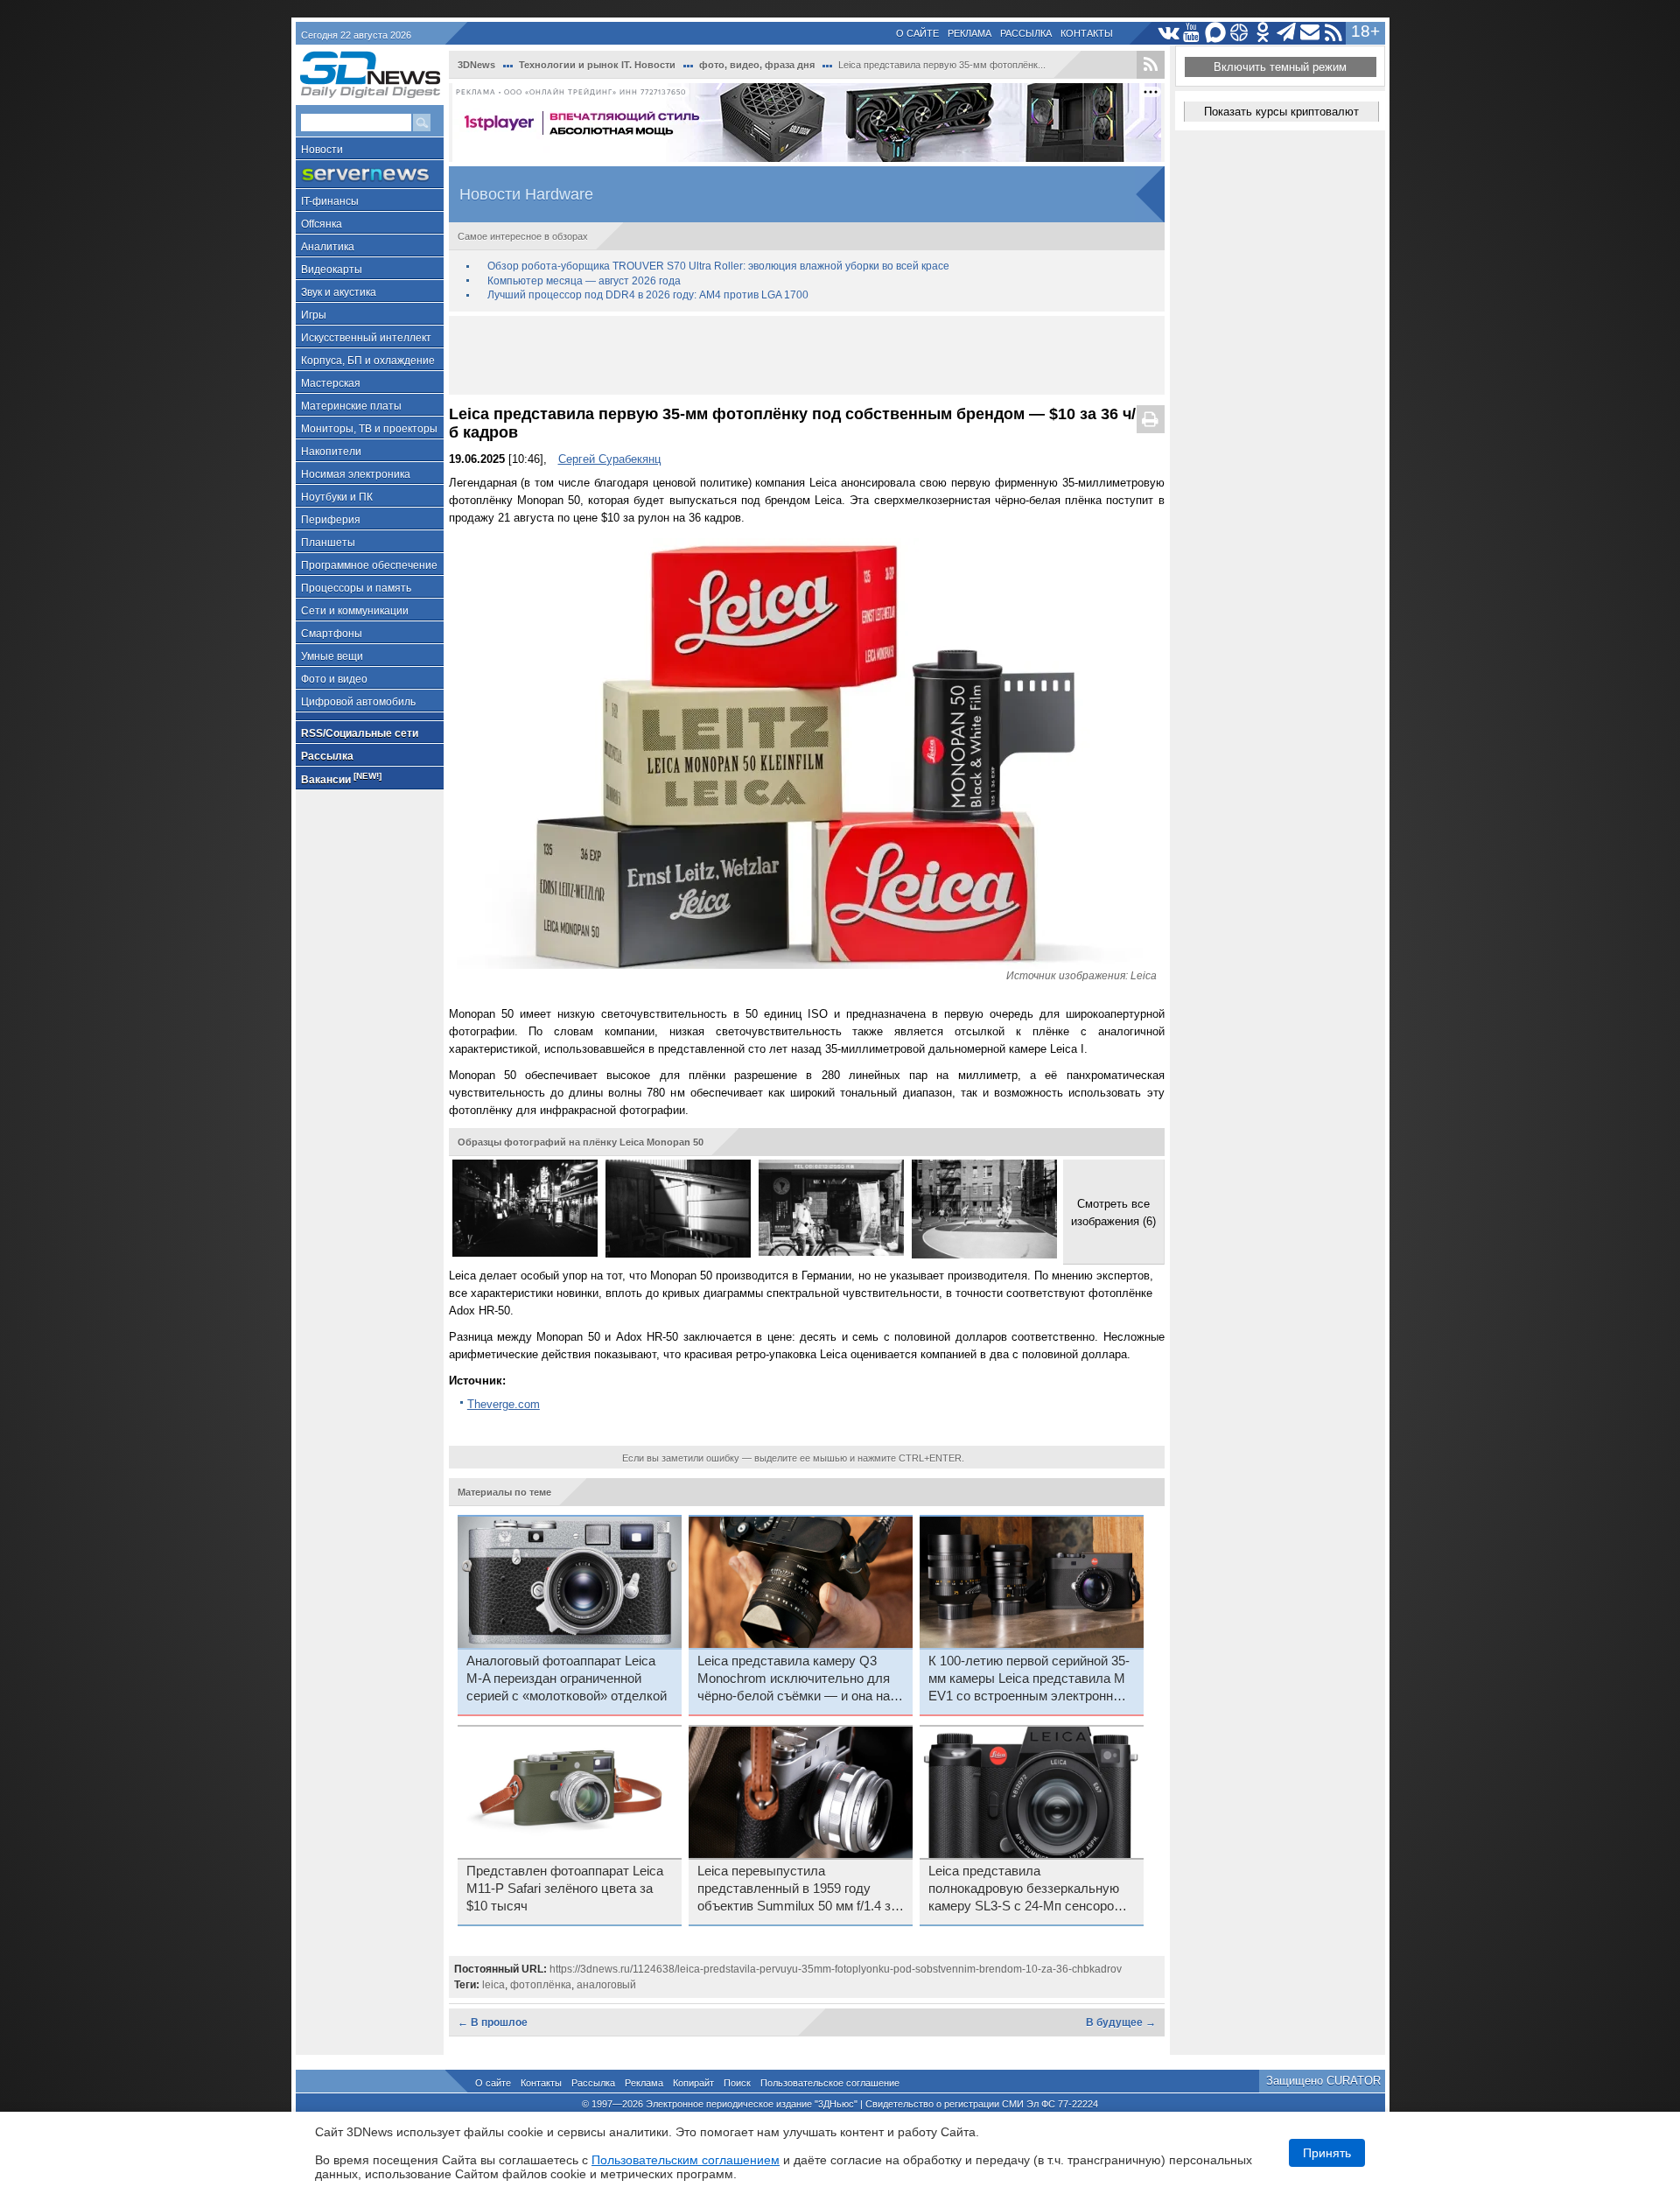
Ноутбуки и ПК (337, 497)
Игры (314, 315)
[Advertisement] (807, 355)
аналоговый (606, 1985)
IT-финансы (330, 201)
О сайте (917, 33)
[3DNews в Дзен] (1239, 33)
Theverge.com (504, 1404)
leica (493, 1985)
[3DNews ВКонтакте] (1169, 33)
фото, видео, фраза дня (757, 65)
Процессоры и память (356, 588)
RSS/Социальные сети (360, 733)
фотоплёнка (541, 1985)
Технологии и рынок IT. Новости (597, 65)
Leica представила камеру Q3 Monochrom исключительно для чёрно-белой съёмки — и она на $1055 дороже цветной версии (794, 1679)
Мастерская (331, 383)
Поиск (737, 2083)
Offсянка (322, 224)
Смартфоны (332, 634)
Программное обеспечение (369, 565)
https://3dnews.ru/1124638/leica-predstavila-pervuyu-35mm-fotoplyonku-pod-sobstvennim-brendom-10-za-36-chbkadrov (836, 1969)
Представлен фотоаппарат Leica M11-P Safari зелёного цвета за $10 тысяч (565, 1889)
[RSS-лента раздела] (1151, 65)
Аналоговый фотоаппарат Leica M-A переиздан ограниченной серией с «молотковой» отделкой (567, 1679)
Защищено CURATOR (1323, 2081)
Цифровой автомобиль (358, 702)
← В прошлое (493, 2022)
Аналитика (328, 247)
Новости (322, 150)
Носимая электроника (356, 474)
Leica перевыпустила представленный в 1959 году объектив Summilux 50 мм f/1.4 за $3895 (798, 1889)
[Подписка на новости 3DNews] (1310, 33)
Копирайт (693, 2083)
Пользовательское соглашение (830, 2083)
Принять (1327, 2153)
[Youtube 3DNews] (1192, 33)
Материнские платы (351, 406)
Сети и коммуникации (355, 611)
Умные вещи (332, 656)
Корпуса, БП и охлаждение (368, 361)
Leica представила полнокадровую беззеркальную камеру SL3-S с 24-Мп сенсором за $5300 (1025, 1889)
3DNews (476, 65)
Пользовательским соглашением (686, 2160)
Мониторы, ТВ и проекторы (369, 429)
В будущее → (1121, 2022)
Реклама (969, 33)
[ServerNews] (370, 175)
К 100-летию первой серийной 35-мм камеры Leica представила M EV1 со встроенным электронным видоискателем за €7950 (1030, 1679)
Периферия (331, 520)
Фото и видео (334, 679)
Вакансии (341, 778)
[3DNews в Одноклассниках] (1263, 33)
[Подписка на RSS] (1334, 33)
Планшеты (328, 543)
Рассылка (1026, 33)
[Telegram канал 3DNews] (1287, 33)
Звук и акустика (339, 292)
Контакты (1087, 33)
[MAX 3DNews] (1216, 33)
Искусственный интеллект (366, 338)
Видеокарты (332, 270)
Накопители (331, 452)
